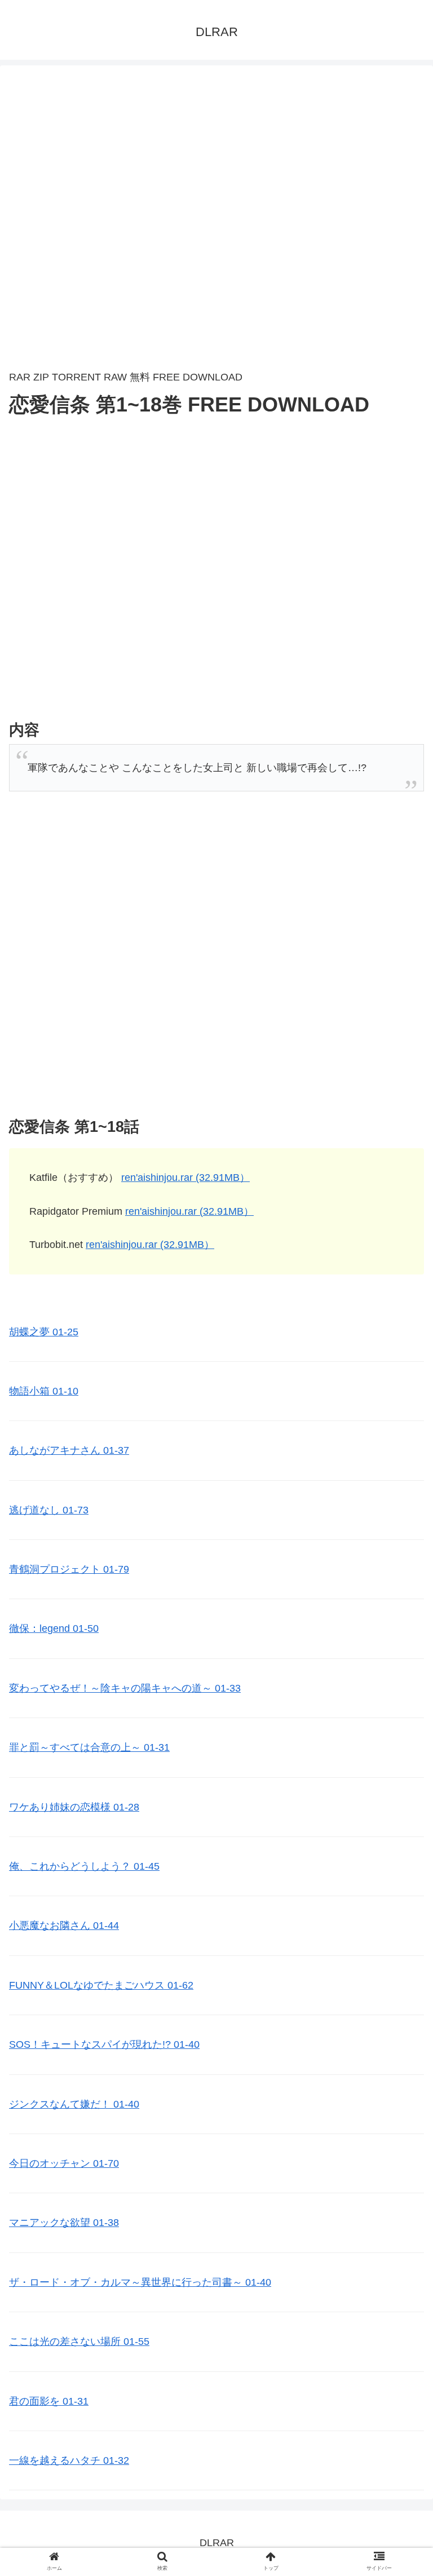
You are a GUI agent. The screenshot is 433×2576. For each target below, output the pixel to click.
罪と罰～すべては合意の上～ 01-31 (89, 1747)
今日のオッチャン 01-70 (64, 2163)
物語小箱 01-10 (44, 1391)
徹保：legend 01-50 (54, 1628)
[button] (400, 1555)
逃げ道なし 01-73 (49, 1510)
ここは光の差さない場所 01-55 (79, 2342)
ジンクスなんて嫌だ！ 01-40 (74, 2104)
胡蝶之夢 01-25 (44, 1332)
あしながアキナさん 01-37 (69, 1450)
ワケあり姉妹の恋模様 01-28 (74, 1807)
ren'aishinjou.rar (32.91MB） (185, 1178)
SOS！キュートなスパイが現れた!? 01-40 (104, 2044)
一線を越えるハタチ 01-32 (69, 2460)
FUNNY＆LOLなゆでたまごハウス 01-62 (101, 1985)
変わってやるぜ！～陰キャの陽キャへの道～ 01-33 (125, 1688)
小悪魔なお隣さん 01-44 (64, 1926)
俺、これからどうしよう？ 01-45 (84, 1866)
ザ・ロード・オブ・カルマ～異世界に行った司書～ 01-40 (140, 2282)
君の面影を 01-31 (49, 2401)
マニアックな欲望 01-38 (64, 2223)
